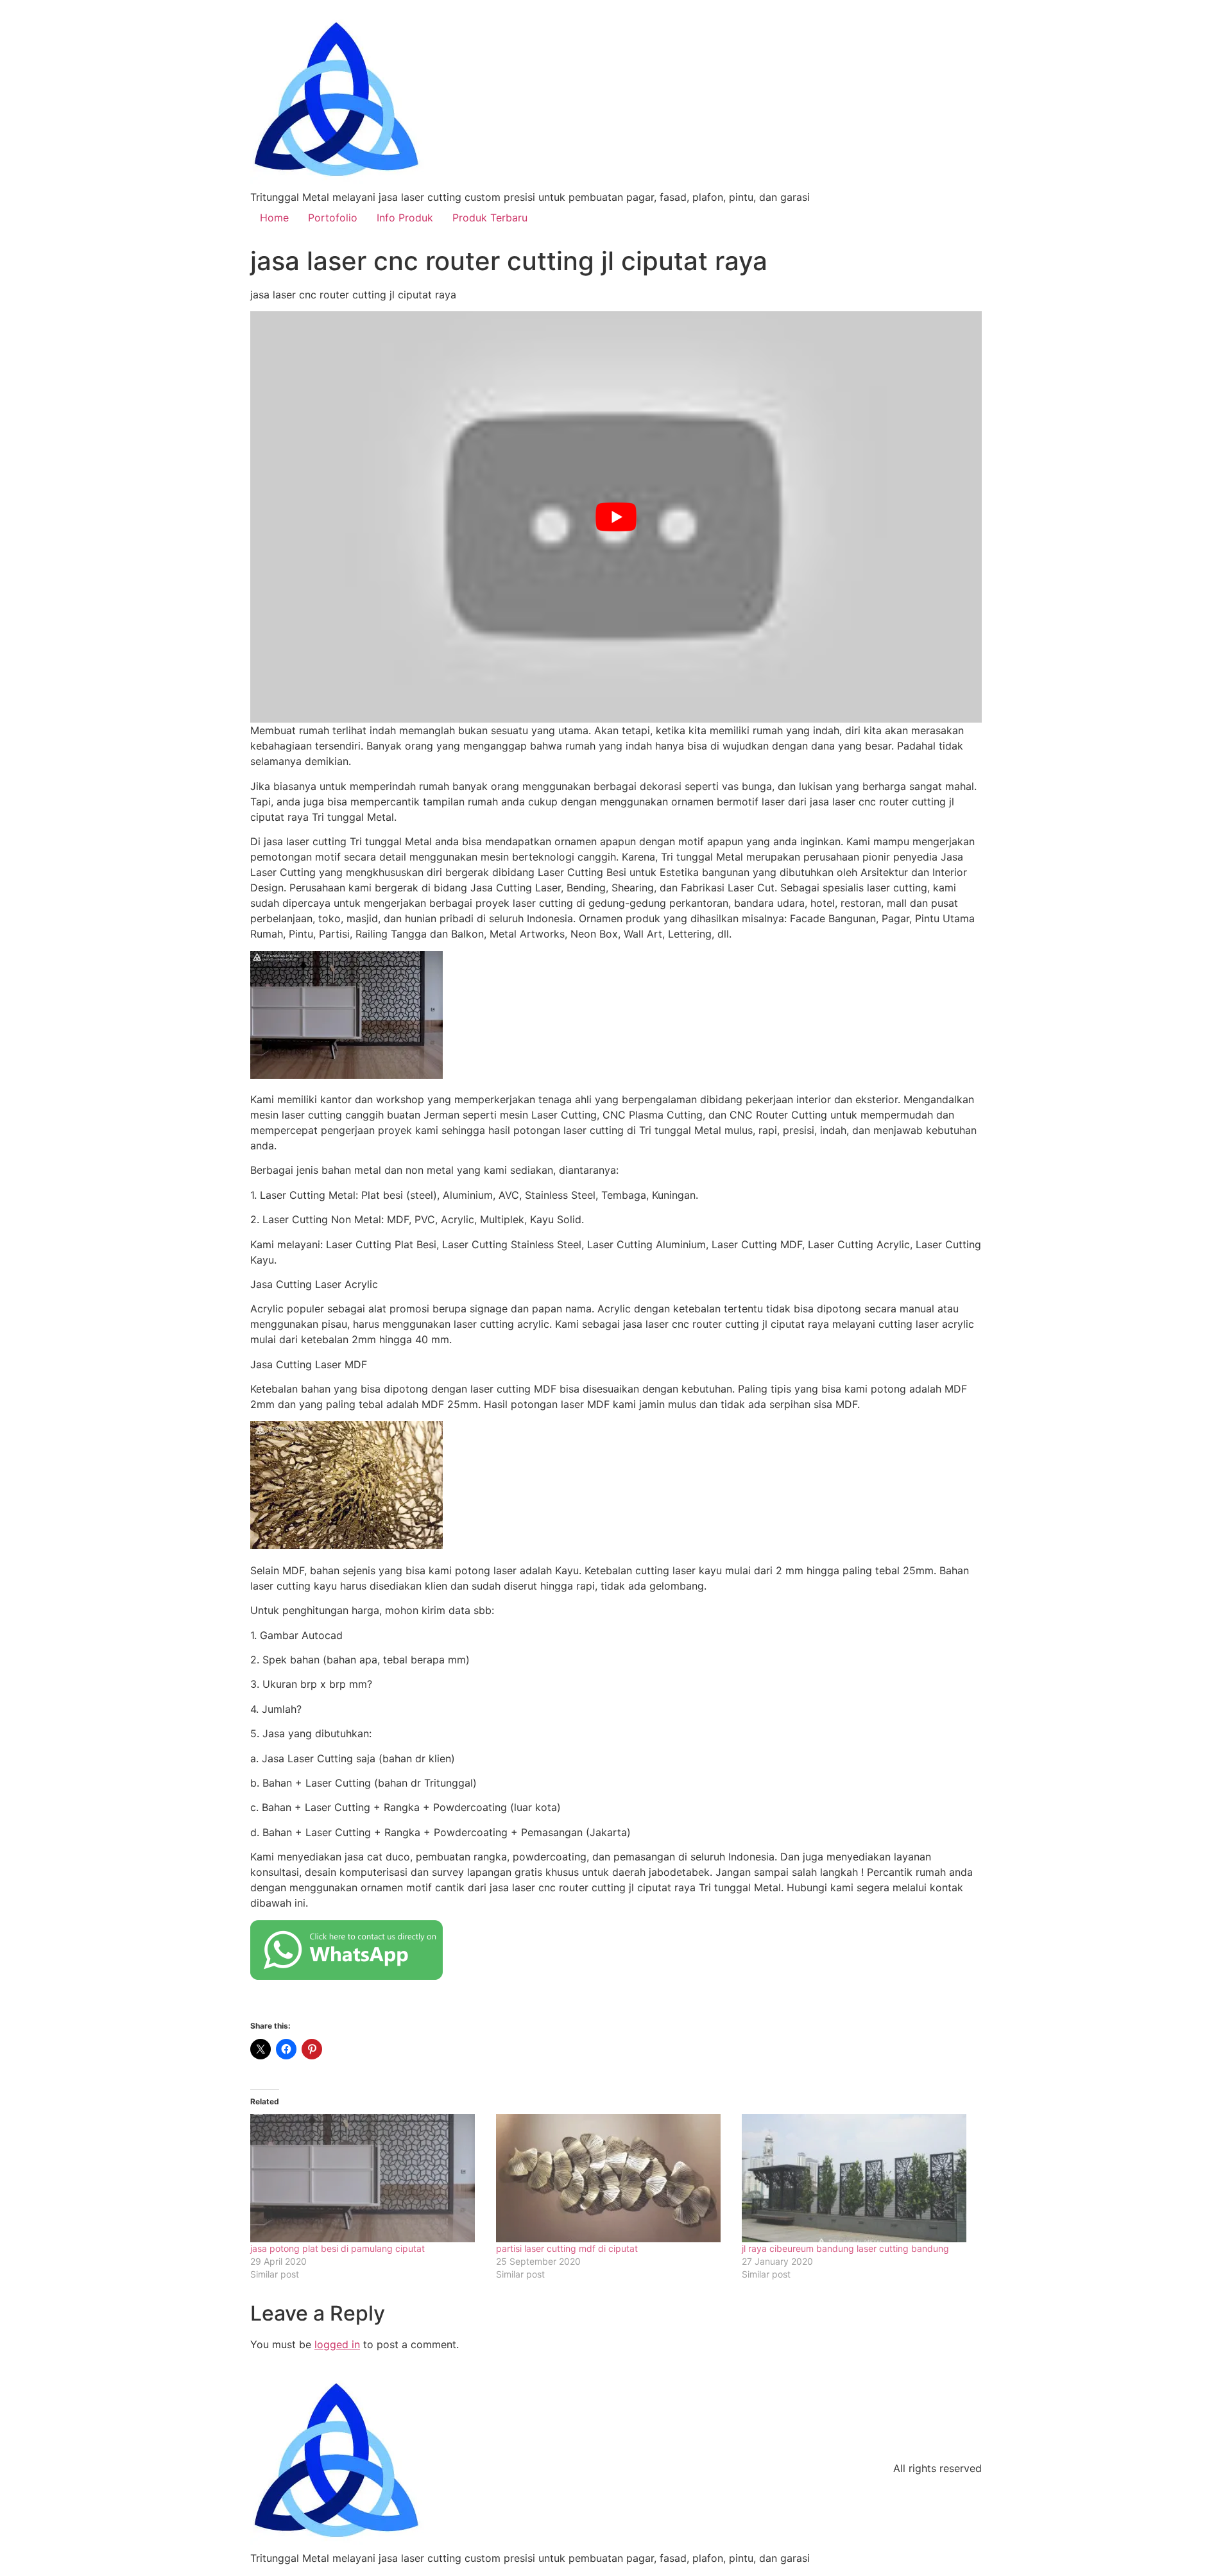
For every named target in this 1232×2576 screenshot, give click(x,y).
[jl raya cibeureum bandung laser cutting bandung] (858, 2178)
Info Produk (405, 218)
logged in (337, 2344)
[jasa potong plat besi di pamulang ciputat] (367, 2178)
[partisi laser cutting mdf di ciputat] (612, 2178)
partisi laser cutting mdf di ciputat (567, 2248)
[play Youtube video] (616, 517)
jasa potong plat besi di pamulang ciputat (338, 2248)
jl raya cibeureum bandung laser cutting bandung (847, 2248)
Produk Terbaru (490, 218)
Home (274, 218)
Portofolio (333, 218)
